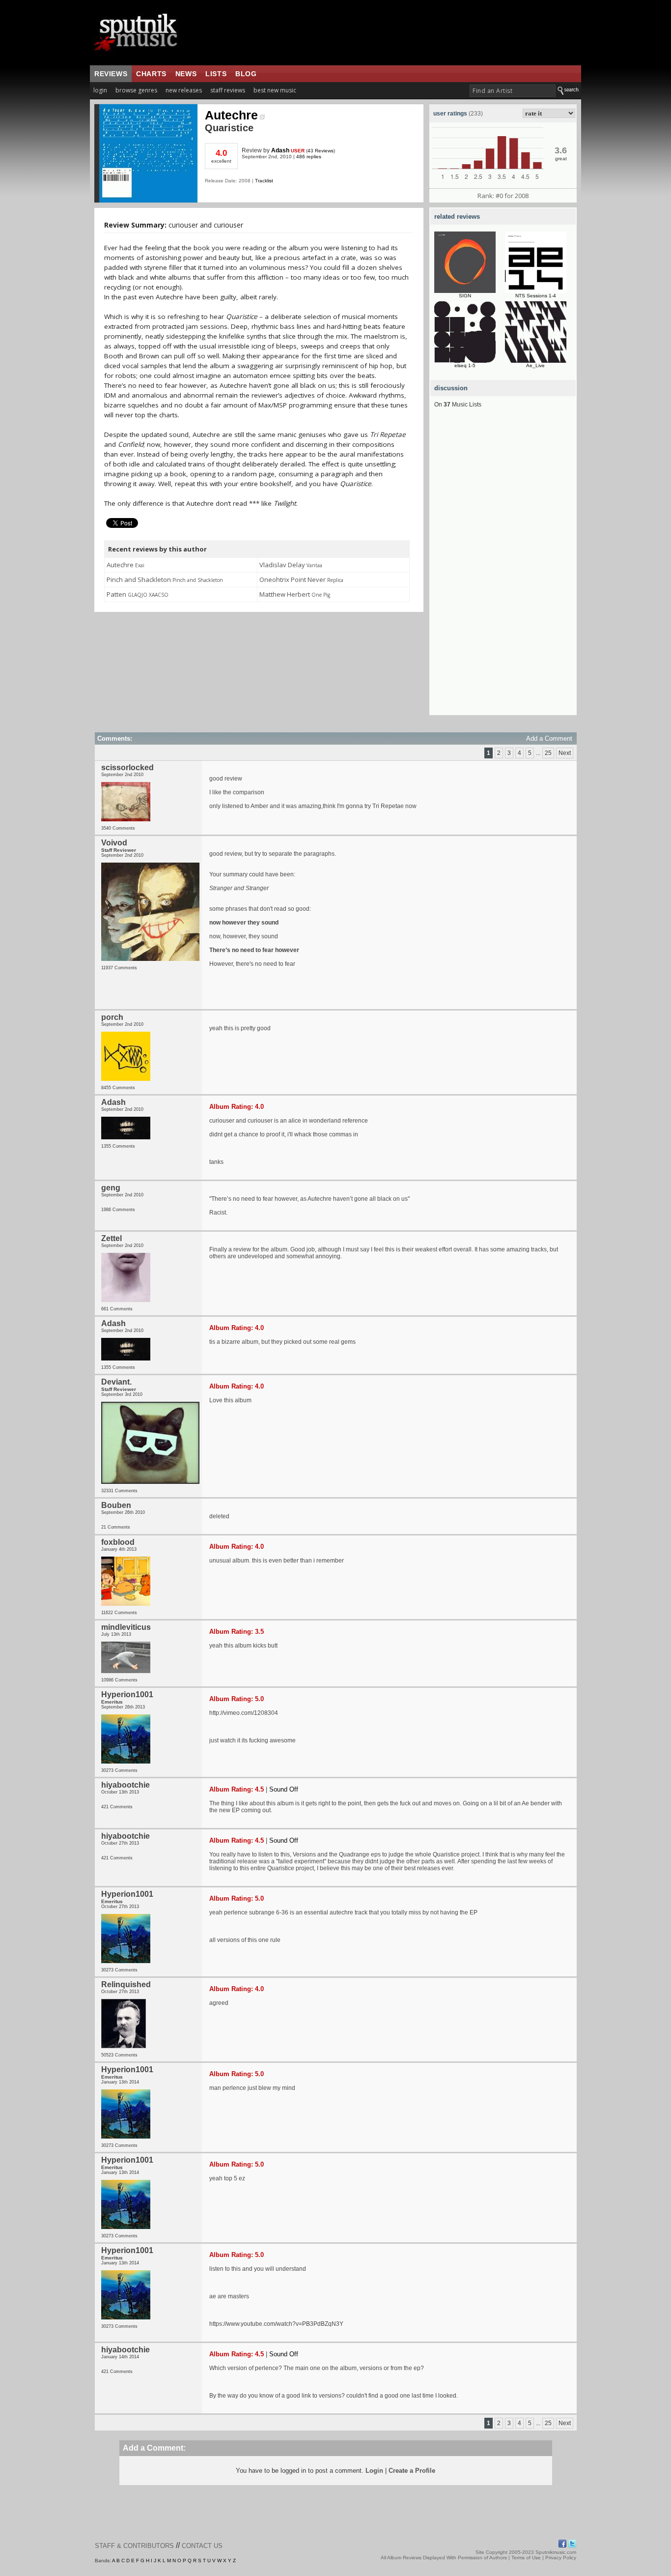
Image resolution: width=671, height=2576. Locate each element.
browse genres (136, 90)
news (186, 74)
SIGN (465, 296)
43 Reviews (321, 151)
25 (548, 753)
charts (151, 74)
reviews (111, 74)
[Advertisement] (503, 568)
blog (246, 74)
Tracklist (264, 181)
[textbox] (513, 91)
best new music (275, 90)
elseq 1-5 (465, 365)
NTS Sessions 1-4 (536, 296)
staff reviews (228, 90)
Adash (280, 150)
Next (565, 753)
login (100, 90)
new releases (184, 90)
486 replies (309, 157)
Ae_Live (535, 365)
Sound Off (284, 1789)
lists (216, 74)
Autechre (231, 115)
